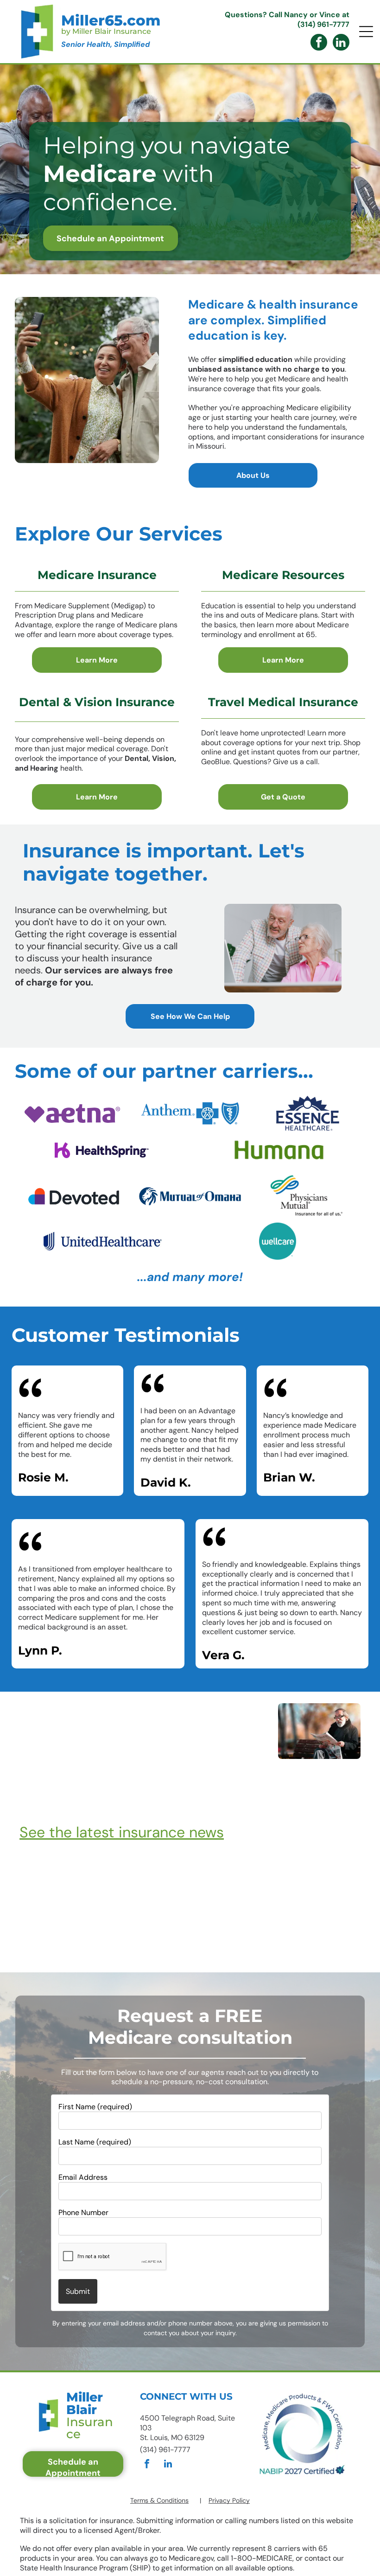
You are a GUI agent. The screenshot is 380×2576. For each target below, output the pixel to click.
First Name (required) (95, 2107)
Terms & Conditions (159, 2500)
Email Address (83, 2177)
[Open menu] (366, 32)
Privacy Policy (229, 2500)
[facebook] (319, 43)
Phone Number (83, 2212)
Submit (78, 2291)
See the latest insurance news (122, 1832)
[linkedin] (341, 43)
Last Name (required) (95, 2142)
